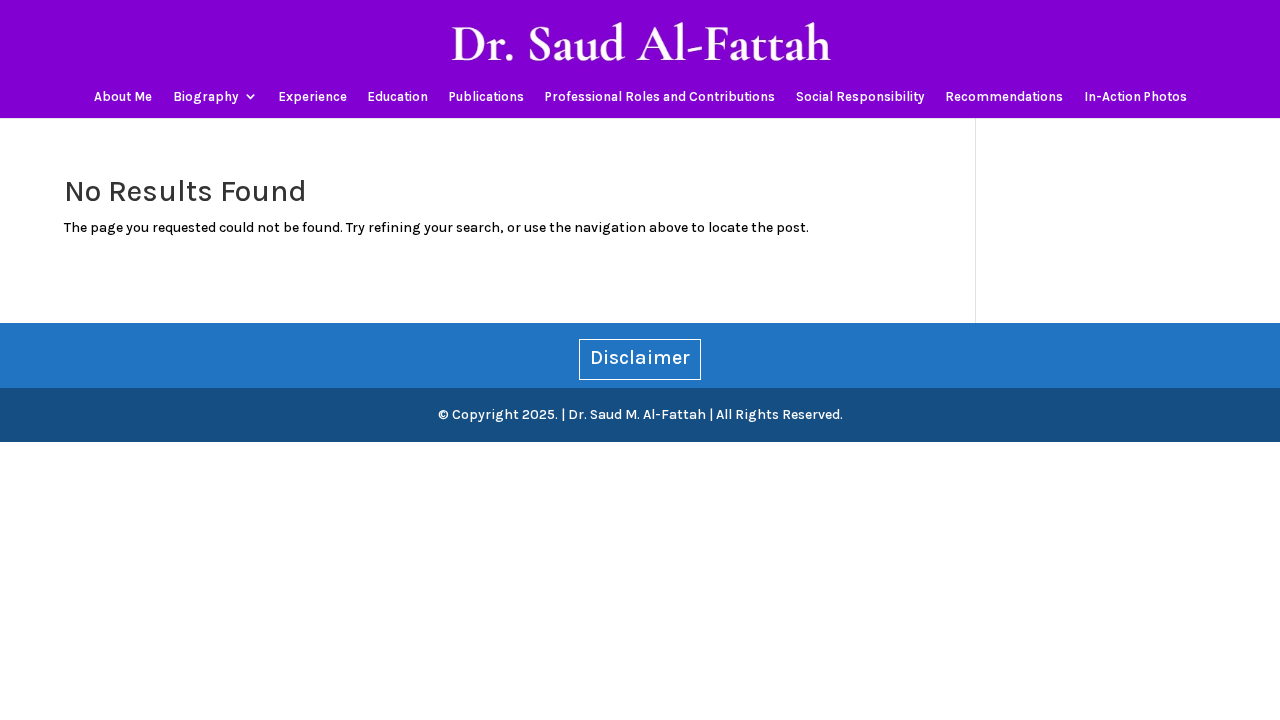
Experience (313, 97)
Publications (486, 97)
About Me (123, 97)
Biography (205, 97)
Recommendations (1004, 97)
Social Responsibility (860, 97)
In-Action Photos (1135, 97)
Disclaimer (640, 357)
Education (398, 97)
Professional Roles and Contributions (660, 97)
